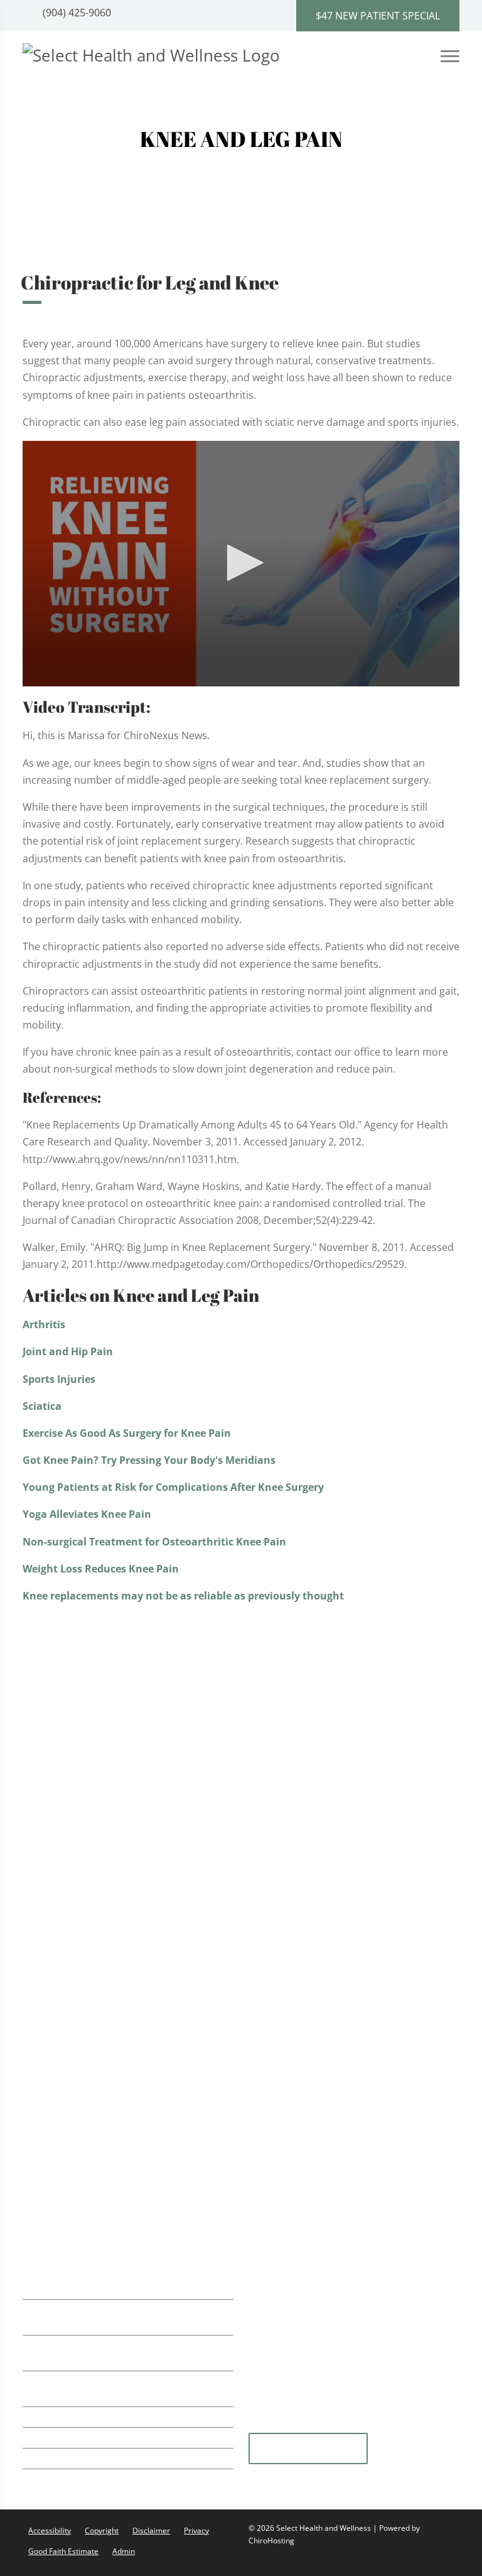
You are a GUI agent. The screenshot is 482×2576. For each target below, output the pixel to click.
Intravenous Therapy (91, 2049)
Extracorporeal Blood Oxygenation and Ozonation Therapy (133, 2082)
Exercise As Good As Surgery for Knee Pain (127, 1433)
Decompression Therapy (100, 2191)
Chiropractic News (307, 1748)
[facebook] (419, 2425)
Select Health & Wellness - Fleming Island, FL (348, 1832)
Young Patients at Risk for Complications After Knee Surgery (173, 1487)
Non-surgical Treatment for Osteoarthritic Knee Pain (154, 1542)
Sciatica (42, 1406)
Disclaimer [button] (151, 2530)
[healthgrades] (388, 2425)
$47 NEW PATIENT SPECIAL (378, 16)
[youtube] (327, 2425)
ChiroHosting (271, 2541)
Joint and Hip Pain (68, 1351)
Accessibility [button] (50, 2530)
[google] (264, 2425)
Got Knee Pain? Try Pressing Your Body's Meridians (149, 1460)
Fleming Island (308, 2449)
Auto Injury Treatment (94, 1870)
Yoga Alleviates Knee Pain (87, 1514)
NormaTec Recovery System (108, 1793)
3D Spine (285, 1718)
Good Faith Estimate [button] (63, 2551)
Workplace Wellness (89, 1973)
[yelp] (296, 2425)
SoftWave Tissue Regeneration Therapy (134, 1742)
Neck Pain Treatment (91, 1921)
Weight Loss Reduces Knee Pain (101, 1569)
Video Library (295, 1763)
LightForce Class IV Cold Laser (111, 1819)
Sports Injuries (59, 1379)
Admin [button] (124, 2551)
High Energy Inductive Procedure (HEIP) (135, 2165)
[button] (241, 563)
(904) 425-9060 (76, 13)
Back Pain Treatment (90, 1896)
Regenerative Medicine (95, 1998)
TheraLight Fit (74, 2024)
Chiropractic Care (83, 1717)
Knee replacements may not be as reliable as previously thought (183, 1596)
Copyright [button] (102, 2530)
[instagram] (358, 2425)
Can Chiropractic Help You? (328, 1733)
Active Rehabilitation (90, 1767)
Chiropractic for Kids (90, 1947)
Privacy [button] (196, 2530)
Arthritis (44, 1324)
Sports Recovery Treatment (106, 1845)
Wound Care (71, 2139)
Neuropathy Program (92, 2113)
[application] (241, 564)
